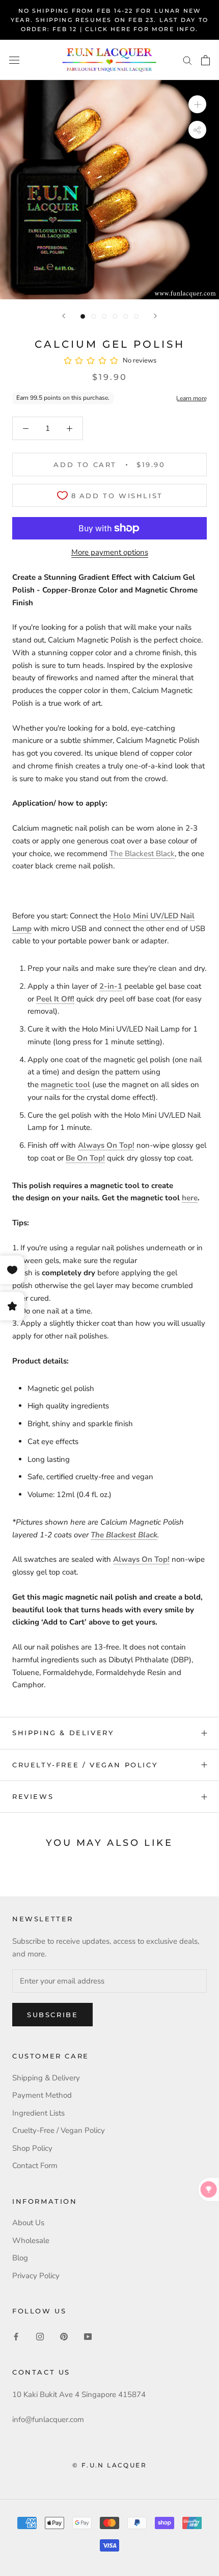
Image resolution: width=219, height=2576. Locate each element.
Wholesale (31, 2240)
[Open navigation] (14, 60)
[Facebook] (16, 2337)
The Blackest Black (142, 854)
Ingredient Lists (38, 2113)
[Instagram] (40, 2337)
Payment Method (42, 2095)
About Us (28, 2223)
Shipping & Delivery (63, 1733)
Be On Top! (85, 1158)
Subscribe (52, 2015)
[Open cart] (206, 60)
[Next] (155, 316)
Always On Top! (106, 1145)
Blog (20, 2258)
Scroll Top (180, 2546)
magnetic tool (65, 1085)
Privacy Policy (36, 2276)
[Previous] (64, 316)
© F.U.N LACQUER (109, 2465)
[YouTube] (88, 2337)
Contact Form (35, 2166)
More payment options (110, 552)
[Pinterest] (64, 2337)
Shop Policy (32, 2148)
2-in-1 (111, 986)
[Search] (187, 60)
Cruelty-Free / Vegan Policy (85, 1765)
